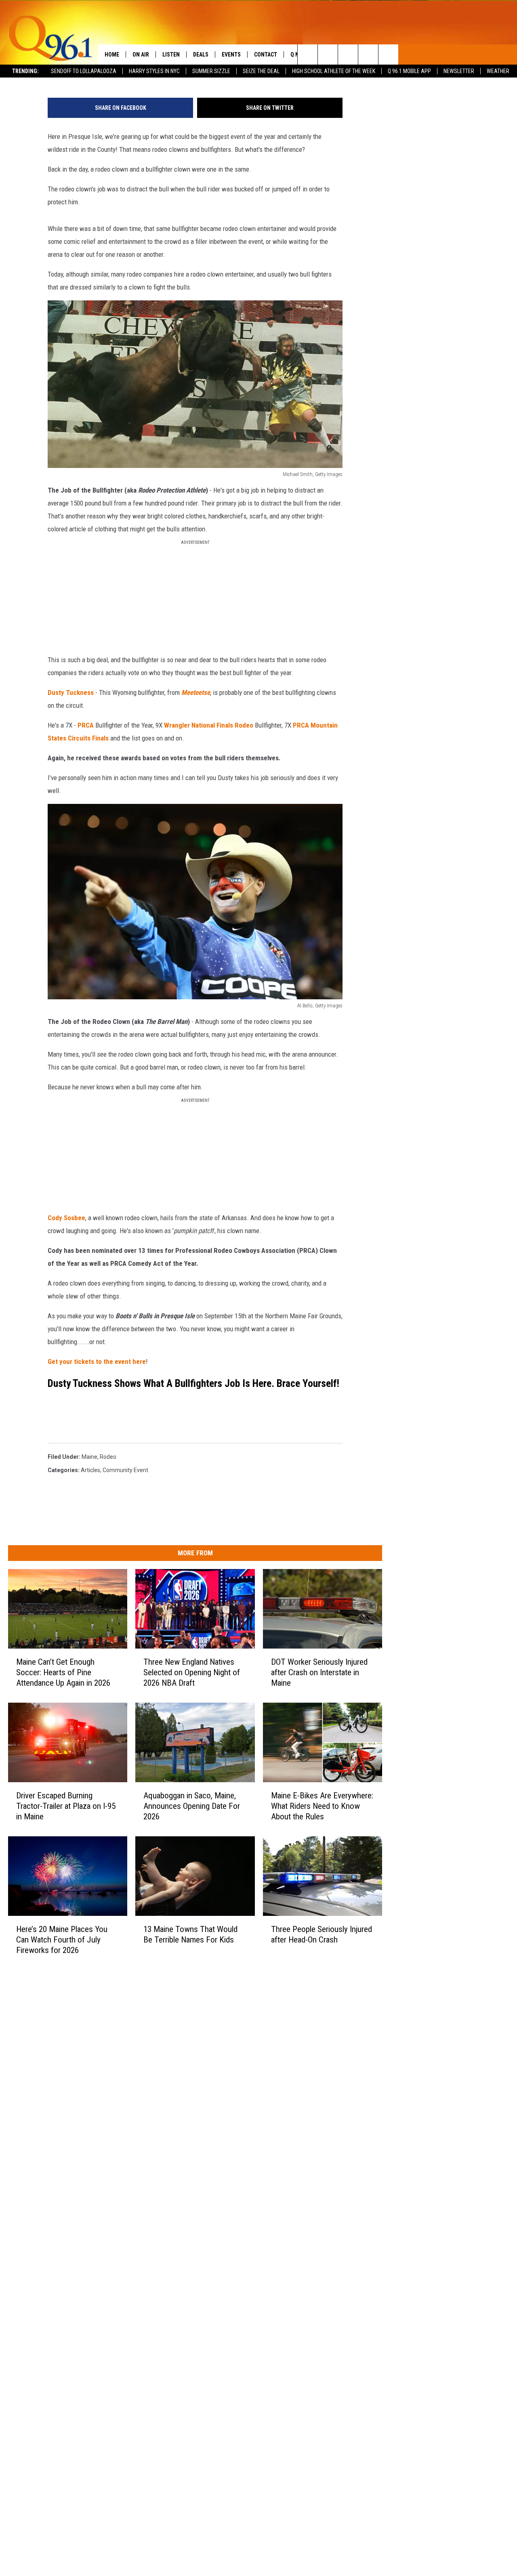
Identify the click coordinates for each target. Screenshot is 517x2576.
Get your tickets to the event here (97, 1361)
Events (231, 55)
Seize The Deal (261, 71)
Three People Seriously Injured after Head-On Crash (322, 1934)
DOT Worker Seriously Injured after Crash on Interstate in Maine (319, 1672)
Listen (171, 55)
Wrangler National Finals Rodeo (209, 725)
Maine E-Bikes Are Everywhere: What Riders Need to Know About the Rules (322, 1806)
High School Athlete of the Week (334, 71)
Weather (498, 71)
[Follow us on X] (368, 55)
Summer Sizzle (211, 71)
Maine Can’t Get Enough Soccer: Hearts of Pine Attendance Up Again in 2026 (63, 1672)
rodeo (108, 1457)
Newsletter (459, 71)
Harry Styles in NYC (154, 71)
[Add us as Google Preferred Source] (328, 55)
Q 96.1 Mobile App (409, 71)
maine (89, 1457)
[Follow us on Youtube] (388, 55)
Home (112, 55)
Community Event (125, 1470)
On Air (141, 55)
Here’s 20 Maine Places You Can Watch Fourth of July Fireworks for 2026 (62, 1939)
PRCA (86, 725)
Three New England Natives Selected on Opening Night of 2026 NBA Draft (192, 1672)
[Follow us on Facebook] (348, 55)
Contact (266, 55)
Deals (201, 55)
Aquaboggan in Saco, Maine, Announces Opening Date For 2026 (192, 1806)
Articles (90, 1470)
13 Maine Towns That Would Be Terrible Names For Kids (190, 1934)
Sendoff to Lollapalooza (84, 71)
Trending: (25, 71)
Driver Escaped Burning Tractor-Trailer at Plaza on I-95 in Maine (66, 1806)
